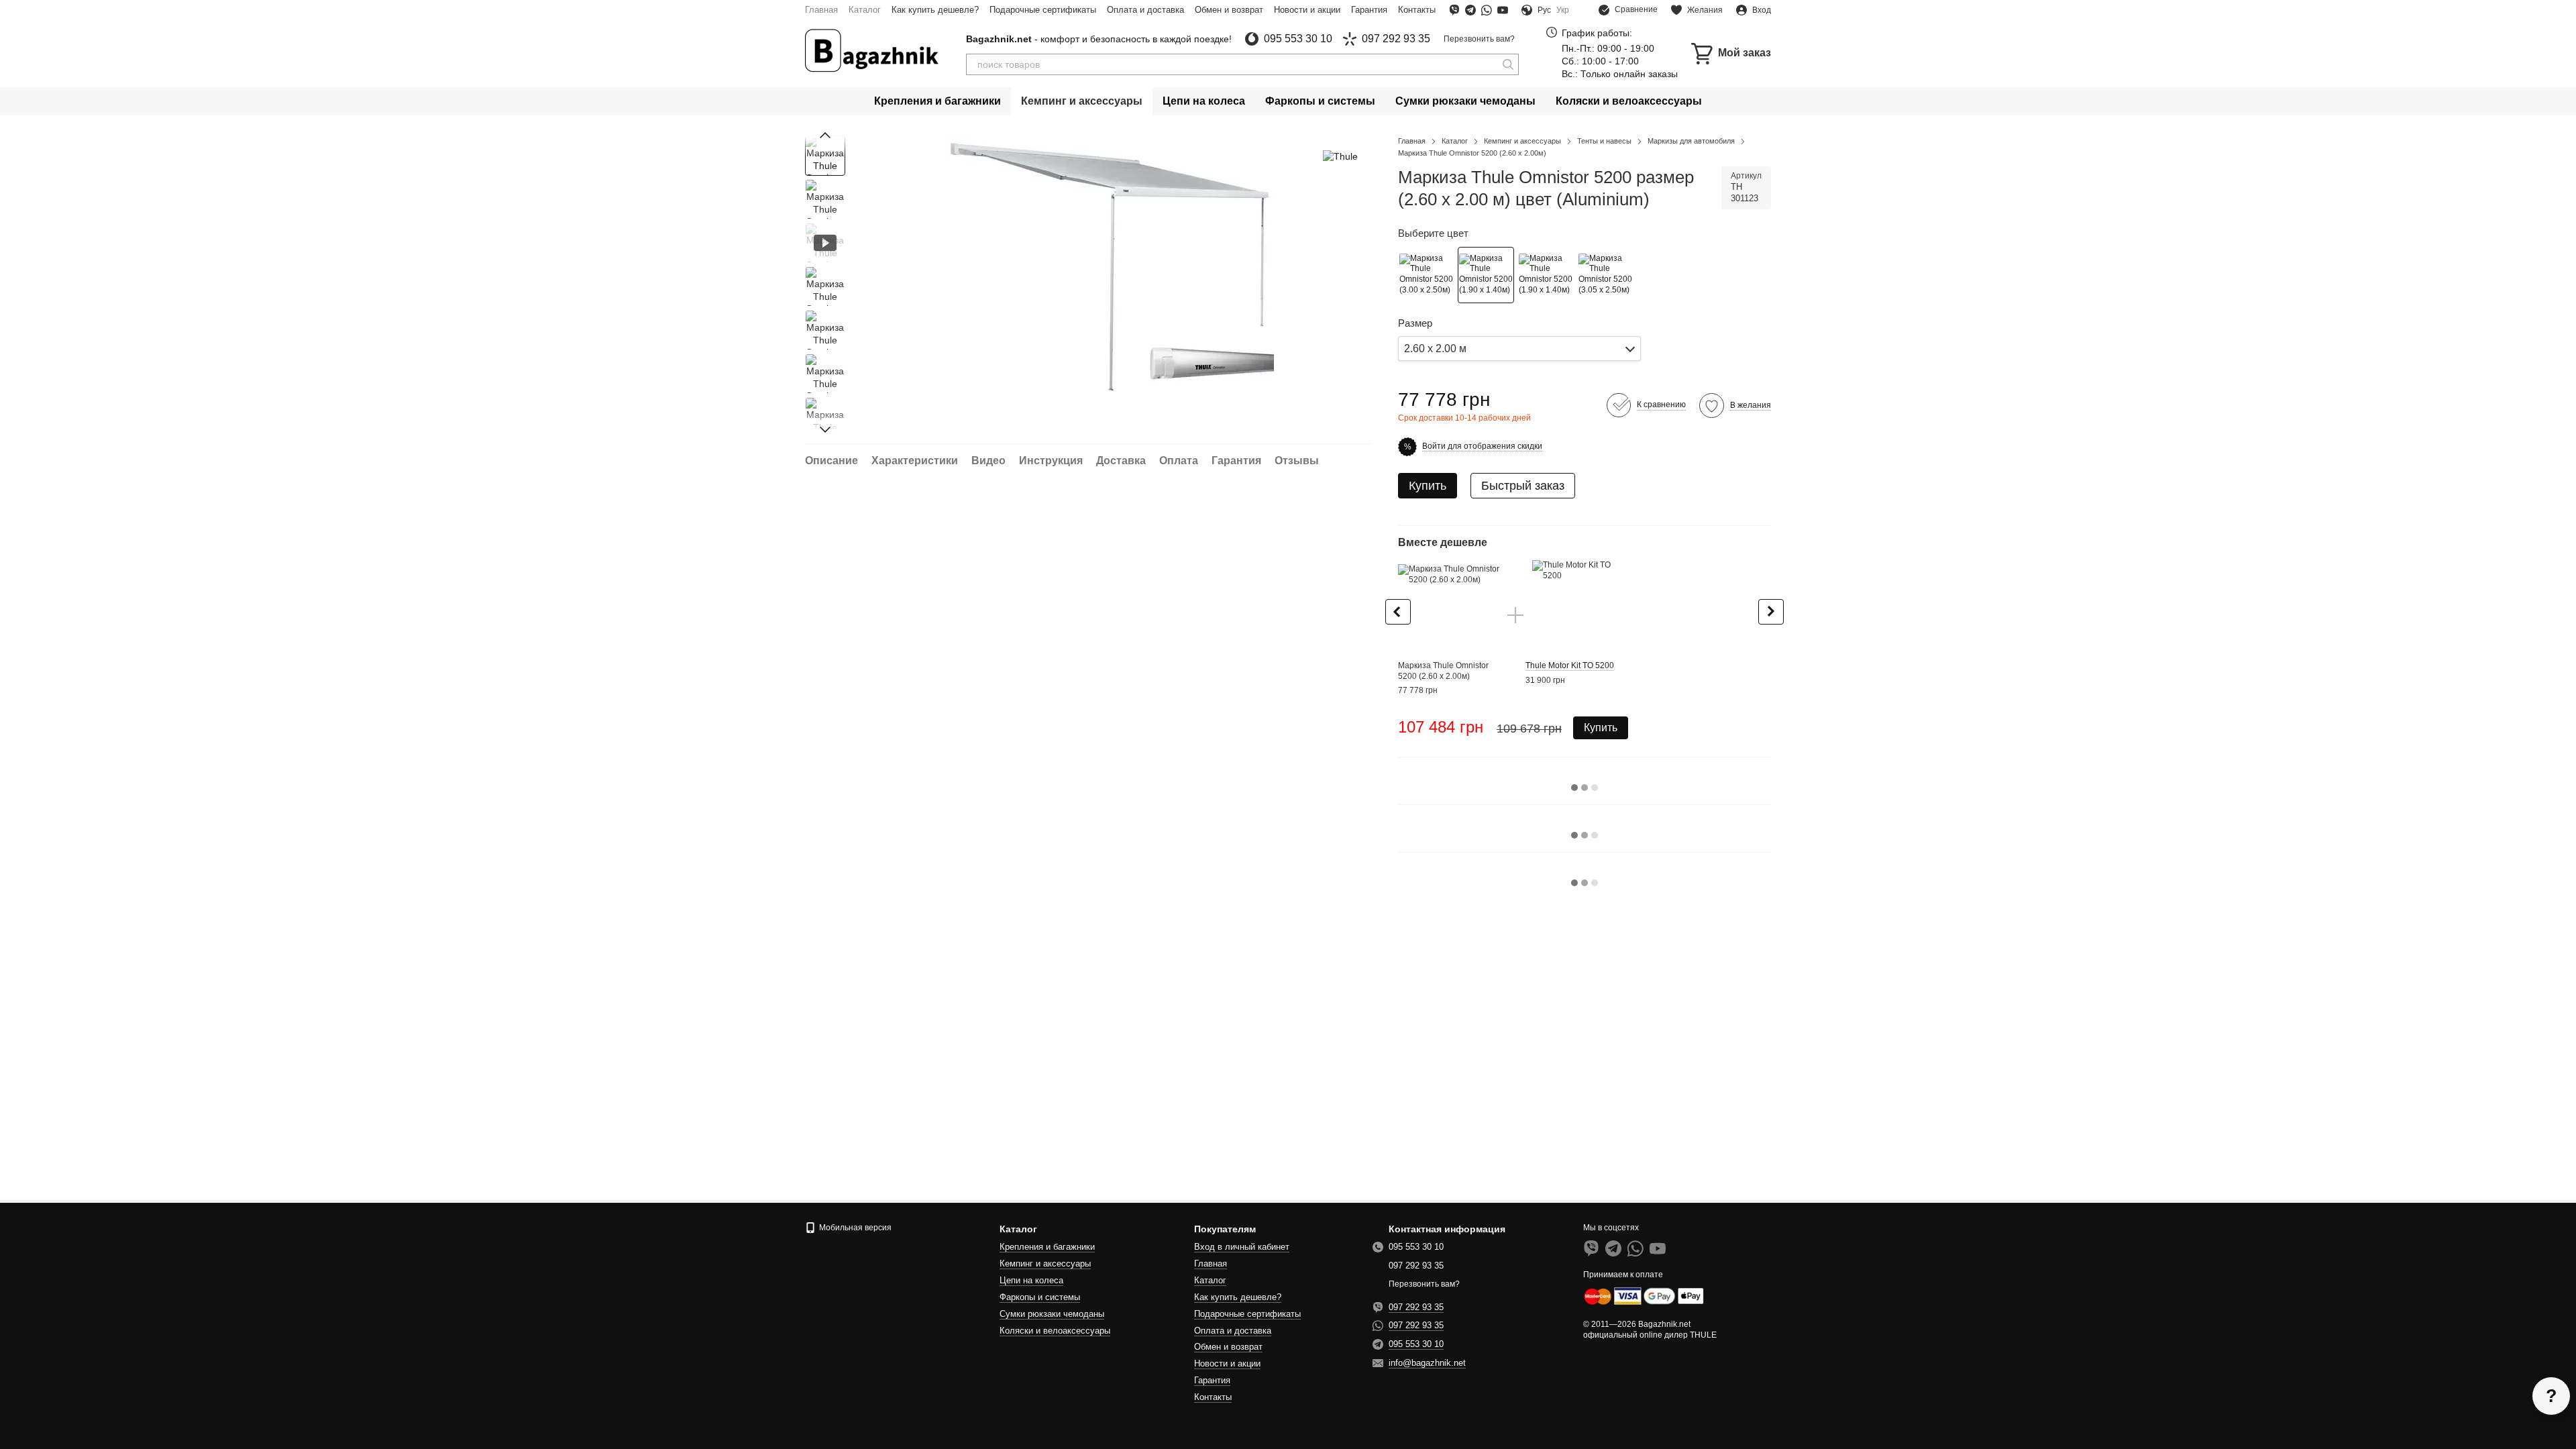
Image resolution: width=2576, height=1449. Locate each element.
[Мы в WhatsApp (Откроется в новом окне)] (1487, 10)
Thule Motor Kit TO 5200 (1570, 665)
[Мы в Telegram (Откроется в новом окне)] (1470, 10)
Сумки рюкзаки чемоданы (1465, 101)
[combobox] (1519, 348)
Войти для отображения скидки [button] (1482, 446)
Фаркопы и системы (1320, 101)
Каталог (865, 10)
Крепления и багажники (937, 101)
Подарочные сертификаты (1043, 10)
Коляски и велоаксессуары (1629, 101)
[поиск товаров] (1508, 64)
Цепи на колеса (1204, 101)
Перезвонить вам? (1479, 39)
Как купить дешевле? (935, 10)
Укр (1563, 10)
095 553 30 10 (1298, 39)
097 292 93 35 (1396, 39)
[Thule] (1340, 155)
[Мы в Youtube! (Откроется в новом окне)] (1503, 10)
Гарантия (1369, 10)
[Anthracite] (1426, 275)
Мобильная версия (854, 1228)
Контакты (1417, 10)
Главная (821, 10)
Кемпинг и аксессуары (1082, 101)
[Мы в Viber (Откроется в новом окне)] (1454, 10)
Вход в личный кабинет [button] (1242, 1247)
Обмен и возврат (1229, 10)
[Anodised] (1605, 275)
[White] (1546, 275)
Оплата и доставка (1145, 10)
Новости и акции (1307, 10)
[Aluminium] (1486, 275)
